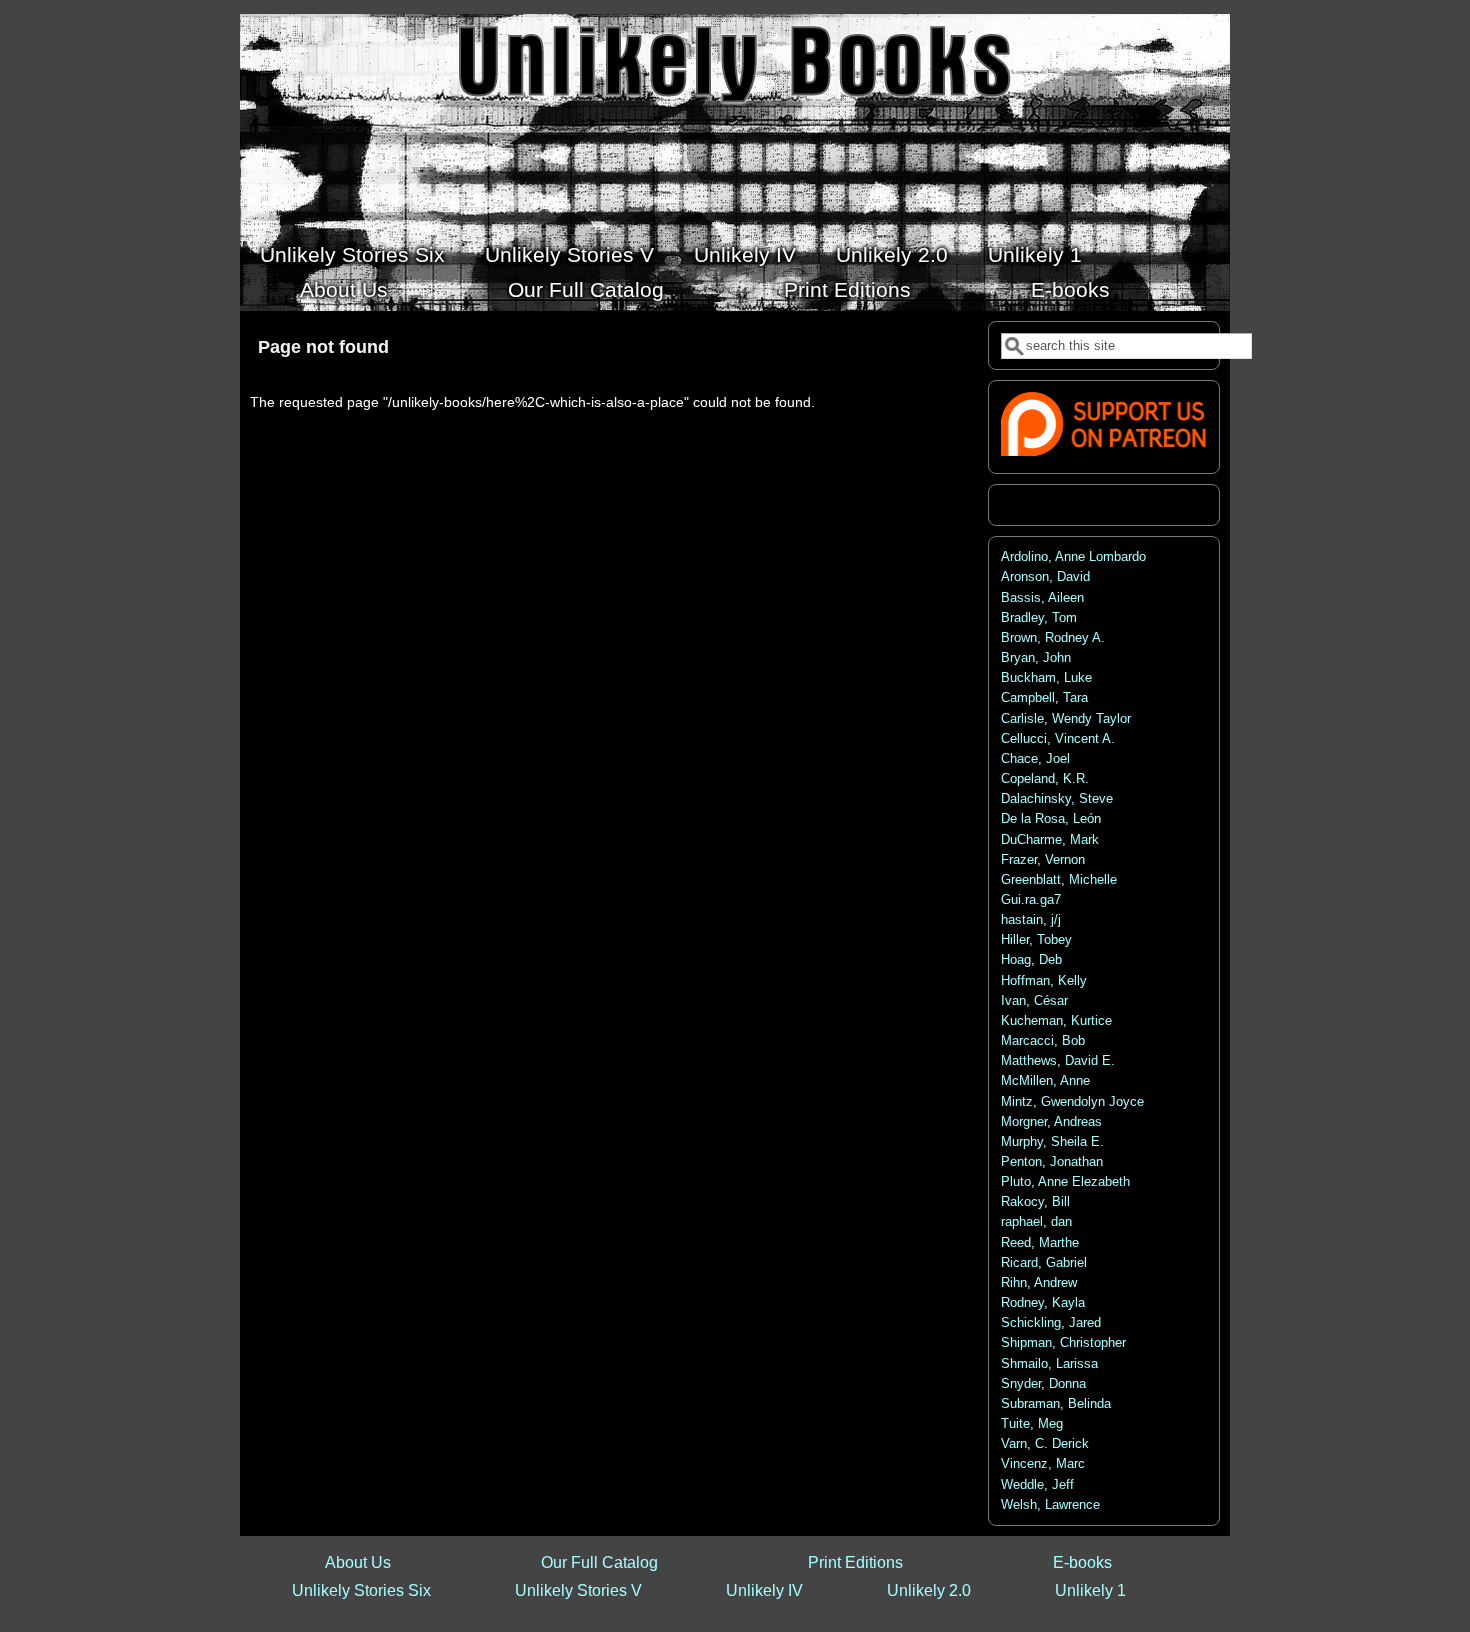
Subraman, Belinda (1056, 1404)
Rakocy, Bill (1035, 1202)
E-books (1070, 289)
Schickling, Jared (1051, 1323)
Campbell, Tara (1044, 698)
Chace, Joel (1035, 759)
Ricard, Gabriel (1044, 1263)
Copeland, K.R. (1045, 779)
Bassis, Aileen (1042, 598)
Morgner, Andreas (1051, 1122)
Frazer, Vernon (1043, 860)
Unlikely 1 (1035, 254)
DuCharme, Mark (1050, 840)
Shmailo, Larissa (1049, 1364)
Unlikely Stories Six (352, 254)
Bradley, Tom (1039, 618)
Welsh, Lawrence (1050, 1505)
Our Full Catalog (586, 289)
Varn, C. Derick (1045, 1444)
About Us (344, 289)
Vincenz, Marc (1043, 1464)
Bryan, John (1036, 658)
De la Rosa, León (1051, 819)
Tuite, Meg (1032, 1424)
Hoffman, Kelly (1044, 981)
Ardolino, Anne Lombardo (1073, 557)
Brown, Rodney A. (1053, 638)
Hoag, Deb (1031, 960)
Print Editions (847, 289)
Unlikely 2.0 (892, 254)
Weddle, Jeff (1037, 1485)
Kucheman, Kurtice (1056, 1021)
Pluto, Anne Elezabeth (1065, 1182)
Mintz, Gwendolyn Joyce (1072, 1102)
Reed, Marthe (1040, 1243)
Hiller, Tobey (1036, 940)
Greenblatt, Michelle (1059, 880)
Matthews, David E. (1058, 1061)
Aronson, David (1045, 577)
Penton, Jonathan (1052, 1162)
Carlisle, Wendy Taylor (1066, 719)
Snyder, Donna (1043, 1384)
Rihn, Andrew (1039, 1283)
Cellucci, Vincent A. (1058, 739)
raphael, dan (1036, 1222)
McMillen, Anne (1045, 1081)
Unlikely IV (745, 254)
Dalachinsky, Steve (1057, 799)
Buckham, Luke (1046, 678)
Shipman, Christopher (1063, 1343)
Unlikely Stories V (569, 254)
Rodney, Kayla (1043, 1303)
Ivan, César (1034, 1001)
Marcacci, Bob (1043, 1041)
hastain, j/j (1031, 920)
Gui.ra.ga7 (1031, 900)
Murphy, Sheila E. (1052, 1142)
